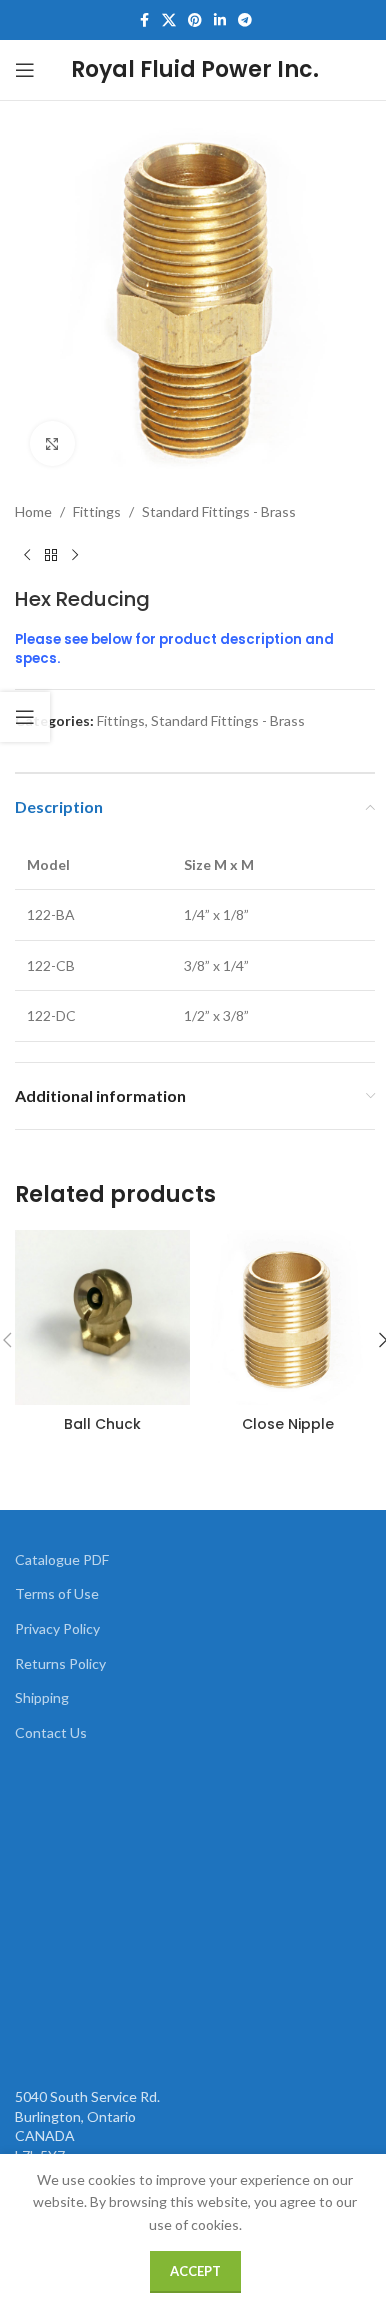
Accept (195, 2271)
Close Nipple (288, 1424)
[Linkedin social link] (220, 20)
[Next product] (75, 555)
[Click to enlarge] (52, 443)
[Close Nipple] (287, 1317)
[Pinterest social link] (195, 20)
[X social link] (169, 20)
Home (33, 511)
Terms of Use (57, 1593)
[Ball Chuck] (102, 1317)
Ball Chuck (102, 1424)
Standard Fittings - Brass (219, 511)
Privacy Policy (57, 1628)
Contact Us (51, 1732)
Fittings (97, 511)
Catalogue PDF (62, 1559)
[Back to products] (51, 555)
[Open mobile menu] (25, 70)
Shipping (42, 1697)
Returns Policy (60, 1663)
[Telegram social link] (245, 20)
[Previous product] (27, 555)
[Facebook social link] (144, 20)
